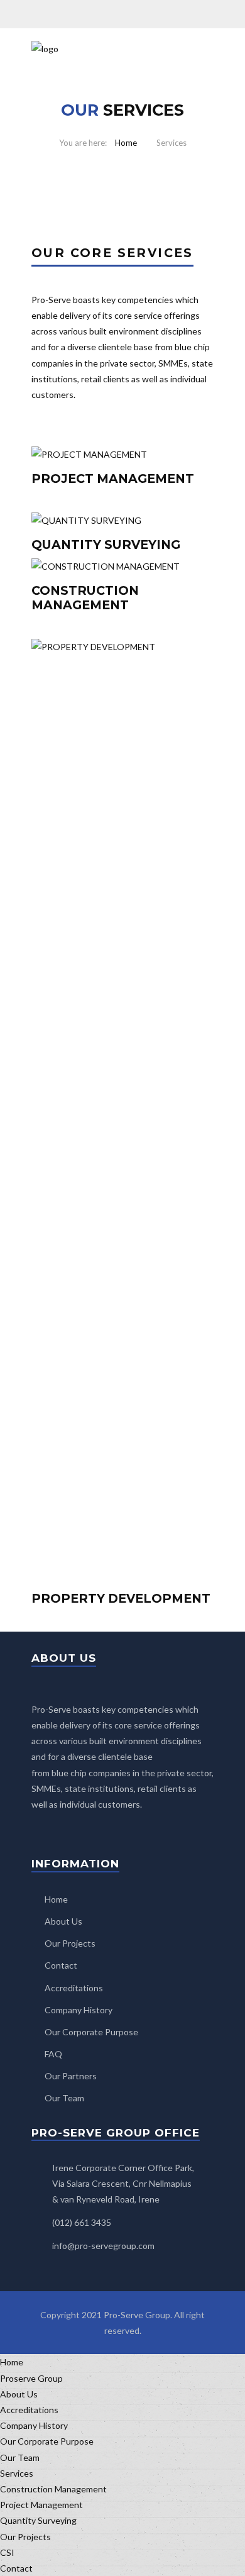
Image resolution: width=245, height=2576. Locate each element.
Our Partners (71, 2076)
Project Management (41, 2505)
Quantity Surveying (38, 2520)
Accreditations (74, 1988)
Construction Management (53, 2489)
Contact (61, 1965)
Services (17, 2473)
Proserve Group (31, 2378)
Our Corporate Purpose (91, 2032)
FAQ (53, 2054)
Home (126, 143)
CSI (7, 2552)
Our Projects (70, 1943)
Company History (79, 2010)
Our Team (64, 2098)
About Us (63, 1921)
